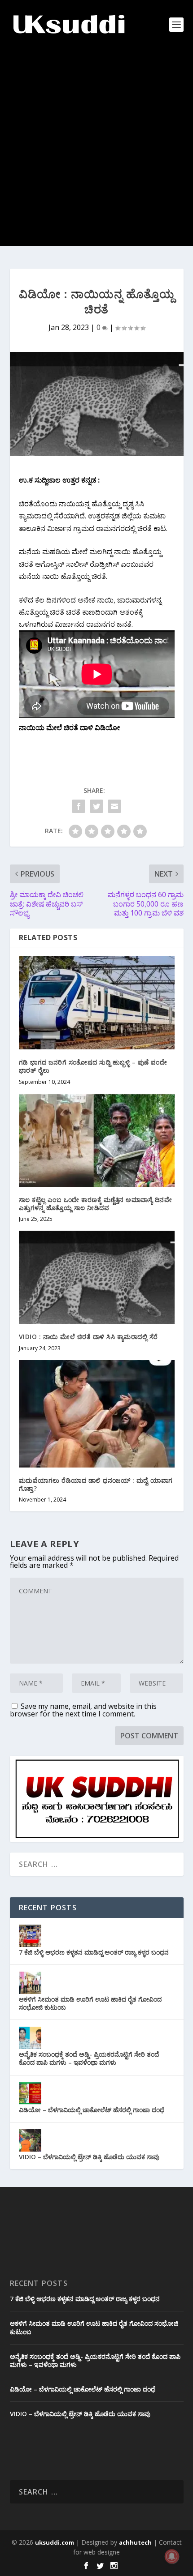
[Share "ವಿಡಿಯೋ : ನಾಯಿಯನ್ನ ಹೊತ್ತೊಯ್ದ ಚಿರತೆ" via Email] (114, 806)
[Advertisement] (96, 150)
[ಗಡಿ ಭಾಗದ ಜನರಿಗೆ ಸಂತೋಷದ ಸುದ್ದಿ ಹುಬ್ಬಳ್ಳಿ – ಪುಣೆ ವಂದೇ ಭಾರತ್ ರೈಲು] (97, 1003)
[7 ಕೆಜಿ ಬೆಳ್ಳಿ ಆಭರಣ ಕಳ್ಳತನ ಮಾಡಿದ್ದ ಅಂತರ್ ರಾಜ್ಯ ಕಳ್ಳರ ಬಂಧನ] (30, 1936)
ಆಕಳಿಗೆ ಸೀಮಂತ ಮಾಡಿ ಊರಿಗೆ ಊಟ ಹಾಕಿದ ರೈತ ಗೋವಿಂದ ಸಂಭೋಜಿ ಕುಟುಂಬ (90, 2003)
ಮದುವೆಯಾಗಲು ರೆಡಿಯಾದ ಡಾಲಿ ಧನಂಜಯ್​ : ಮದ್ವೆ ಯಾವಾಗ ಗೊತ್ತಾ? (96, 1484)
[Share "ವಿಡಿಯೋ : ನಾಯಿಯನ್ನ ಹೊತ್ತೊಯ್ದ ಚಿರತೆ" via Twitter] (96, 806)
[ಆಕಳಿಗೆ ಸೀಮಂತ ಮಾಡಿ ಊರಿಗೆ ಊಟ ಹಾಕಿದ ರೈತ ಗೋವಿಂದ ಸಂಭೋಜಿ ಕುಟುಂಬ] (30, 1983)
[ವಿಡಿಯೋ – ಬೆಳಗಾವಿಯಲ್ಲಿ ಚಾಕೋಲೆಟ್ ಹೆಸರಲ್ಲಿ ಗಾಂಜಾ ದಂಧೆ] (30, 2093)
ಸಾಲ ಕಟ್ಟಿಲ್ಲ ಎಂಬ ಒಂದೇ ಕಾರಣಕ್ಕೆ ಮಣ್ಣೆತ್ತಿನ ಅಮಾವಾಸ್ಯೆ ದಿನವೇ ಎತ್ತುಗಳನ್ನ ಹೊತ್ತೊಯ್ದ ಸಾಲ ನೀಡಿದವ (96, 1204)
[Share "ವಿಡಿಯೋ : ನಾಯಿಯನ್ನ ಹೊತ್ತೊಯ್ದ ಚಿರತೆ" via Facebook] (79, 806)
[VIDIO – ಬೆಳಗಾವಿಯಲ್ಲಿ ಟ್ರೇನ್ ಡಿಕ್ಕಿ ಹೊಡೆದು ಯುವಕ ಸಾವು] (30, 2140)
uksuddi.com (55, 2542)
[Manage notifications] (172, 2556)
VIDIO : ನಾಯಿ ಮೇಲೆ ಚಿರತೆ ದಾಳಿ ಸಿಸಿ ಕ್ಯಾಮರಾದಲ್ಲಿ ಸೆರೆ (88, 1337)
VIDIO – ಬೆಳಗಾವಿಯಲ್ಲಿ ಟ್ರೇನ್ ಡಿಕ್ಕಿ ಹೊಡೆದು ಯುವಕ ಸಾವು (89, 2157)
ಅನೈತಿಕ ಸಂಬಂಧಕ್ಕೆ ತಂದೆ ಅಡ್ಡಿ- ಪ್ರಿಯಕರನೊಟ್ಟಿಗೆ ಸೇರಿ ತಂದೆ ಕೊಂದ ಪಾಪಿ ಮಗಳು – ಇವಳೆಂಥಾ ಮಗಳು (89, 2058)
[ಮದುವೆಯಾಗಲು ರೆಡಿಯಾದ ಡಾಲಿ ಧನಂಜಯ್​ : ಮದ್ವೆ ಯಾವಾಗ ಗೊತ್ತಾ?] (97, 1414)
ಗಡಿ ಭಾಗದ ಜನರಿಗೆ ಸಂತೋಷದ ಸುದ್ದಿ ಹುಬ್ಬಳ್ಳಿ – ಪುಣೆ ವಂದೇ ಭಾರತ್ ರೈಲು (93, 1066)
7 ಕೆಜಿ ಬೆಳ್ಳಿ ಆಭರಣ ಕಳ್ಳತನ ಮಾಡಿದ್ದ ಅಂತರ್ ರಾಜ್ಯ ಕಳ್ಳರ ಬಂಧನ (94, 1952)
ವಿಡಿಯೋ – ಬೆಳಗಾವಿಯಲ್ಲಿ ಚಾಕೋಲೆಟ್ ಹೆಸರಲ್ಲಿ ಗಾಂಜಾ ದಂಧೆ (92, 2110)
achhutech (135, 2542)
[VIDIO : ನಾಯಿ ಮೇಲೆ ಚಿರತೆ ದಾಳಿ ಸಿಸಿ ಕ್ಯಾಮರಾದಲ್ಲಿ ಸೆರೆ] (97, 1277)
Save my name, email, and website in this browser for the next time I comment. (83, 1710)
